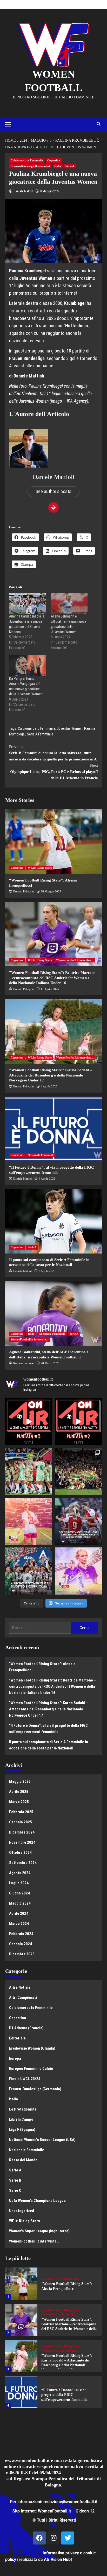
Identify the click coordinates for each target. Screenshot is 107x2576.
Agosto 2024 (20, 1873)
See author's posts (53, 491)
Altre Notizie (20, 1987)
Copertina (54, 160)
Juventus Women (70, 728)
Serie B (15, 2180)
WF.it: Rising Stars (40, 868)
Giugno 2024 (19, 1893)
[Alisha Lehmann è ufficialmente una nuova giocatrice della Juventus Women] (69, 603)
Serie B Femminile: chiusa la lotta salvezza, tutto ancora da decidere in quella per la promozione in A (53, 753)
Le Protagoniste (23, 2109)
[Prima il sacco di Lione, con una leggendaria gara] (78, 1521)
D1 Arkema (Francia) (26, 2028)
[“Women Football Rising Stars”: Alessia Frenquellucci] (53, 842)
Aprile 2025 (19, 1792)
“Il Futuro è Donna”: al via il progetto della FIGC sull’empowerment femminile (48, 1729)
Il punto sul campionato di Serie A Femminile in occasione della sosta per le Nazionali (49, 1745)
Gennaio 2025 (21, 1822)
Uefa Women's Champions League (37, 2201)
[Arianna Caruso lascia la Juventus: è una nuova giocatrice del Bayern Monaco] (27, 603)
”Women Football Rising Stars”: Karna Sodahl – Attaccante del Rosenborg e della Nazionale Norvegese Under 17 (51, 1075)
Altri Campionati (23, 1998)
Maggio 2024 (20, 1903)
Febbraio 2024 (21, 1934)
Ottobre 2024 (20, 1853)
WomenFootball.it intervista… (34, 2241)
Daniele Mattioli (24, 191)
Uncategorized (22, 2211)
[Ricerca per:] (40, 1628)
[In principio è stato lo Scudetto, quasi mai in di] (29, 1571)
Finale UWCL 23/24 (25, 2079)
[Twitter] (68, 2538)
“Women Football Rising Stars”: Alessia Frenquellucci (42, 1667)
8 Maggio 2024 (50, 191)
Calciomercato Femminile (27, 160)
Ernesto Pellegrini (24, 891)
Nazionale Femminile (41, 1155)
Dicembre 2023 (22, 1954)
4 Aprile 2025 (49, 1086)
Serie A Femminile (40, 734)
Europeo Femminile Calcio (31, 2069)
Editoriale (17, 2038)
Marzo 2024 (19, 1924)
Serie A (70, 166)
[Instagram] (53, 2538)
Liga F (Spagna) (22, 2130)
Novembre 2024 (22, 1842)
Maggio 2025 (20, 1781)
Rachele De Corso (24, 1363)
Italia (58, 166)
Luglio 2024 (19, 1883)
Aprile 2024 (19, 1913)
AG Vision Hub (57, 2559)
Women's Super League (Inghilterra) (39, 2231)
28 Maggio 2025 (51, 891)
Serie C (15, 2190)
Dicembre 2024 (22, 1832)
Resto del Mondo (23, 2160)
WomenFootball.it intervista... (75, 960)
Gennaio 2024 (21, 1944)
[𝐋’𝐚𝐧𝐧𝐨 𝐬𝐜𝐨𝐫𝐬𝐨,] (78, 1472)
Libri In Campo (21, 2119)
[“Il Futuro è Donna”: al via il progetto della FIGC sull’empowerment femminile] (53, 1129)
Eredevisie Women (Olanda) (32, 2048)
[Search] (99, 124)
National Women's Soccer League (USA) (42, 2140)
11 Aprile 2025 (50, 989)
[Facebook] (39, 2538)
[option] (53, 2286)
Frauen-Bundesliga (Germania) (30, 166)
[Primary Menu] (10, 124)
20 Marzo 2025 (50, 1363)
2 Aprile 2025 (47, 1271)
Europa (15, 2058)
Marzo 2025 (19, 1802)
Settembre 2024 (23, 1863)
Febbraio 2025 (21, 1812)
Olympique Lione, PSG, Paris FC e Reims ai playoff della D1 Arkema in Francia (54, 772)
